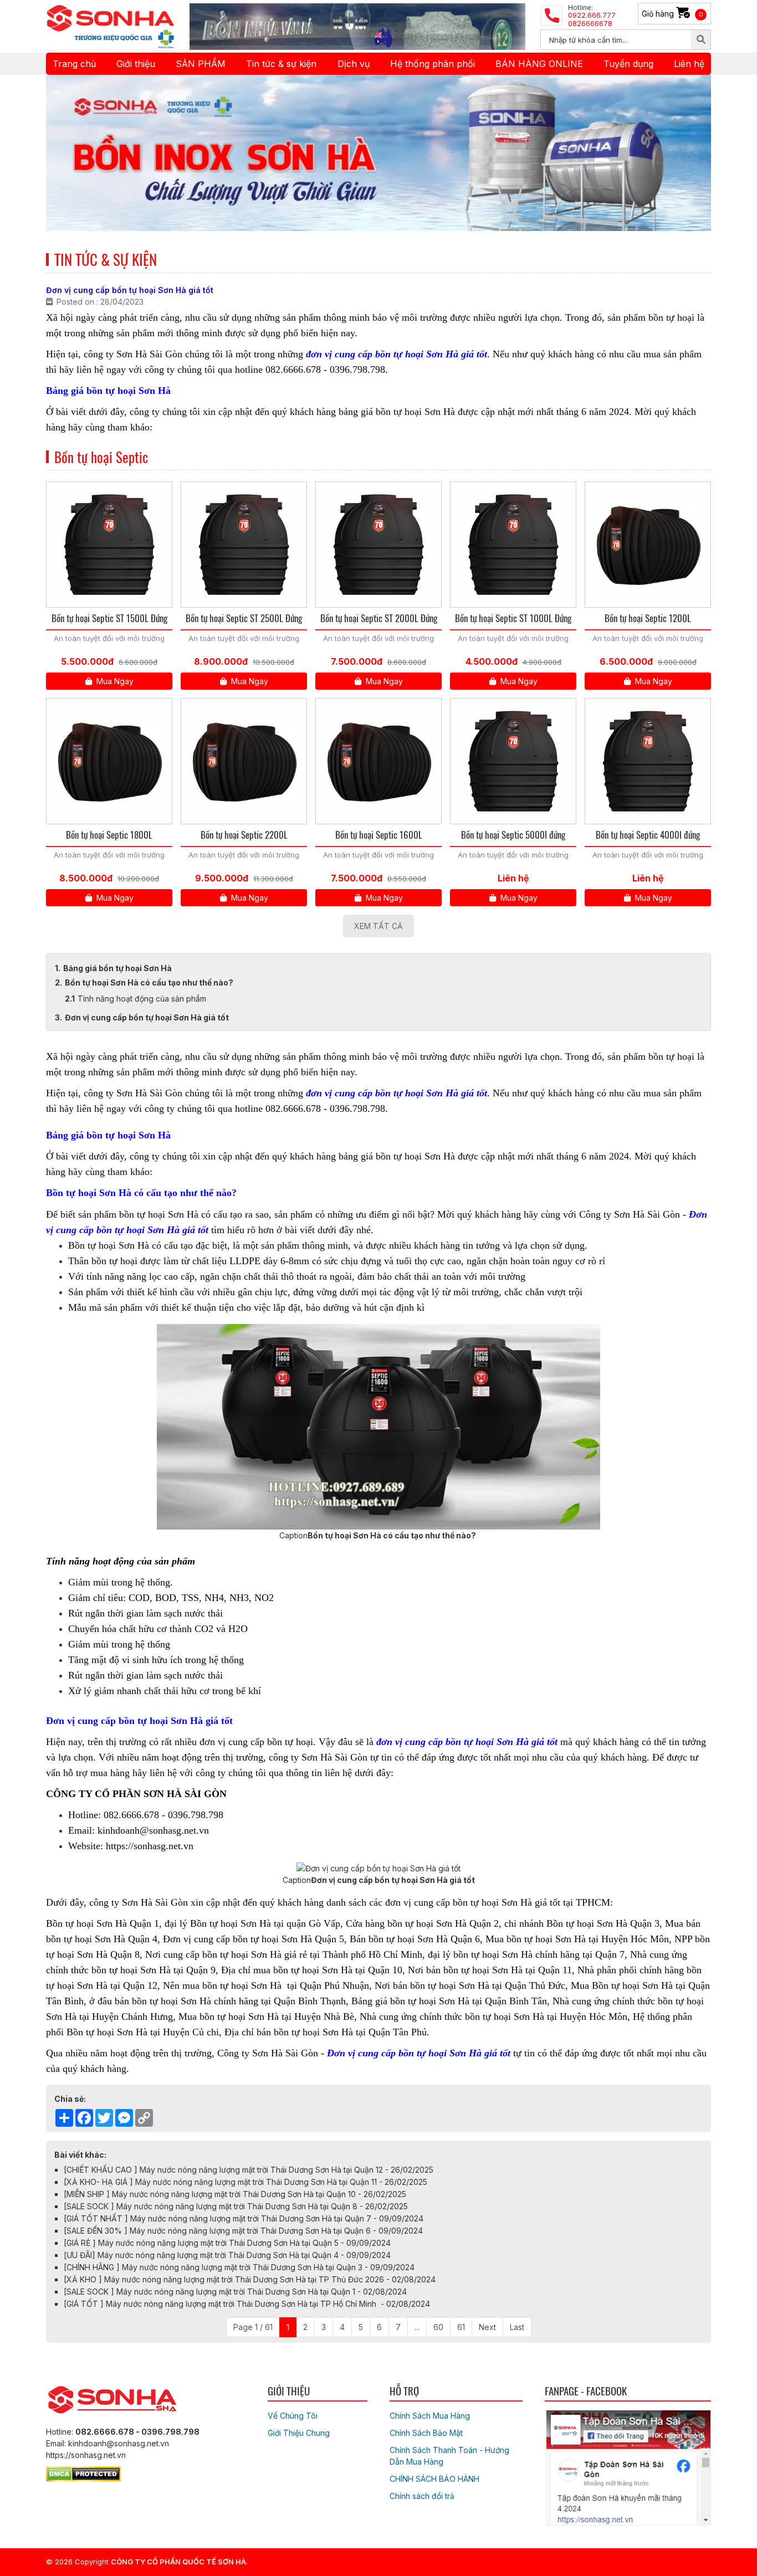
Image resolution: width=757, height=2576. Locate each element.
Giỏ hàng (672, 14)
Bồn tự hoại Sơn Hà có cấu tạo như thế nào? (150, 982)
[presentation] (70, 153)
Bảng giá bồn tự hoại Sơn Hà (117, 968)
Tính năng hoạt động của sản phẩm (142, 999)
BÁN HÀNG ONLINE (539, 64)
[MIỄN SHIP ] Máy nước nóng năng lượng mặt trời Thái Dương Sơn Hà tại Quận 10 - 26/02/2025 (235, 2194)
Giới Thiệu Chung (299, 2433)
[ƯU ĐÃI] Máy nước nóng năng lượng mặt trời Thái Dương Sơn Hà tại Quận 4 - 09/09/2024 (227, 2255)
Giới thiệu (136, 64)
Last (517, 2327)
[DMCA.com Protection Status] (83, 2472)
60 (438, 2327)
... (417, 2327)
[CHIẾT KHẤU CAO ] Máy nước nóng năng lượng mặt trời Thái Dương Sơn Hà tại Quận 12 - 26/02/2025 (249, 2170)
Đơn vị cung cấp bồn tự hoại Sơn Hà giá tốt (147, 1017)
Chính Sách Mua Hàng (430, 2416)
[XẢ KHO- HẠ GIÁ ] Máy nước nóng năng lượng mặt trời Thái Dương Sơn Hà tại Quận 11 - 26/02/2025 (245, 2182)
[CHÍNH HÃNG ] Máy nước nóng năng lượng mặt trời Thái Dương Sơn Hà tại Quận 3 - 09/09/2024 (239, 2267)
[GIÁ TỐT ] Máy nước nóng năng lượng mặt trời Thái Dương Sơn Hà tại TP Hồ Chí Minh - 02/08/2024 (247, 2304)
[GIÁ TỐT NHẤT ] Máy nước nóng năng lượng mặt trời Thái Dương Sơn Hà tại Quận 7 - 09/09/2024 (244, 2218)
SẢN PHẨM (201, 64)
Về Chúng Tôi (293, 2416)
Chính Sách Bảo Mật (426, 2433)
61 (461, 2327)
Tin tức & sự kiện (281, 64)
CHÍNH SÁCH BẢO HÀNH (434, 2479)
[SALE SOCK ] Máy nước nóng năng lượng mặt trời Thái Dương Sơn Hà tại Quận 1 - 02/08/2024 (235, 2292)
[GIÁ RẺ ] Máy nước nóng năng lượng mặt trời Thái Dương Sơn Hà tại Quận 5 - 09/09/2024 (227, 2243)
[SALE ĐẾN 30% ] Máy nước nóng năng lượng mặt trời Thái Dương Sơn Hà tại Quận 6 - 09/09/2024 (243, 2231)
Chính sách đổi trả (422, 2496)
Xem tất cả (378, 926)
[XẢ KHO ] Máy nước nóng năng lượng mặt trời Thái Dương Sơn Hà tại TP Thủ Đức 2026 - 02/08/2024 (250, 2279)
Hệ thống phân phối (433, 64)
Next (487, 2327)
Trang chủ (74, 64)
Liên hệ (689, 64)
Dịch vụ (354, 64)
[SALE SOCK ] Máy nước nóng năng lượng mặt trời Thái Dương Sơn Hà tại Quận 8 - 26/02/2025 (236, 2206)
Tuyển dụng (628, 64)
